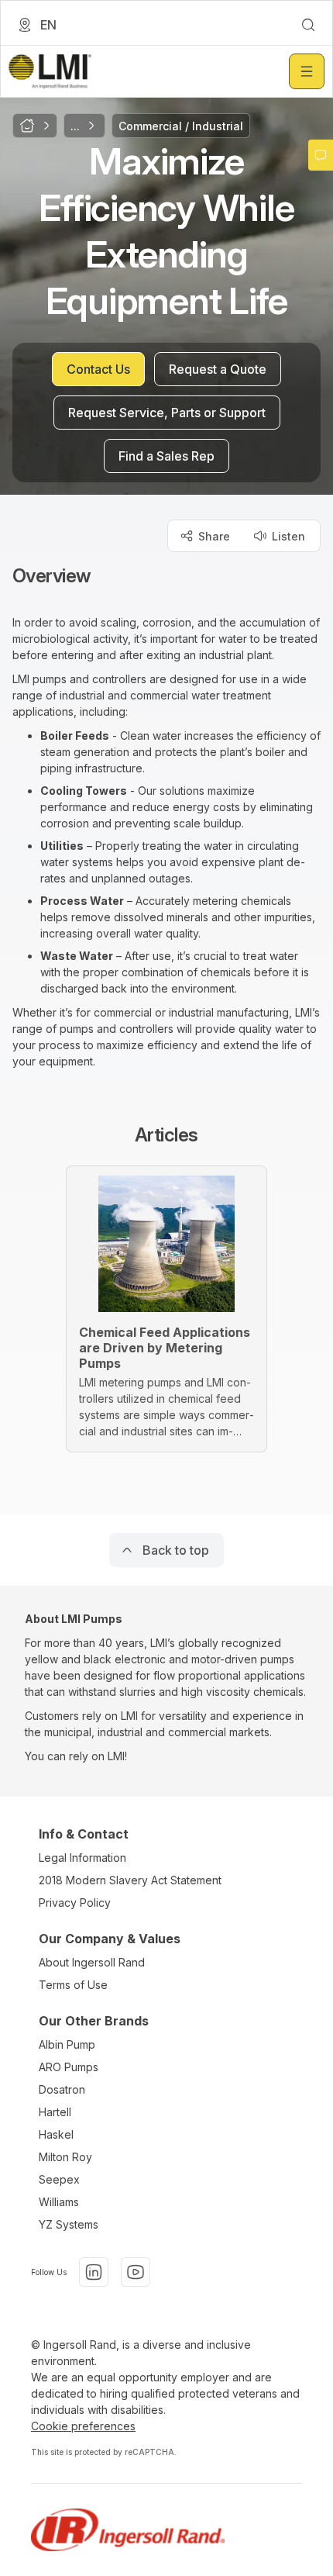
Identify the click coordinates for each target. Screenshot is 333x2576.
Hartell (55, 2112)
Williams (59, 2202)
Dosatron (62, 2089)
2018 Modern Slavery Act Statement (130, 1880)
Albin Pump (67, 2044)
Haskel (56, 2134)
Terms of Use (73, 1985)
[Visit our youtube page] (136, 2272)
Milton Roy (65, 2157)
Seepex (59, 2179)
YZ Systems (69, 2224)
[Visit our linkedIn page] (94, 2272)
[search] (308, 25)
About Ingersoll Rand (92, 1962)
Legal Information (82, 1858)
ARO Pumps (69, 2067)
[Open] (307, 71)
